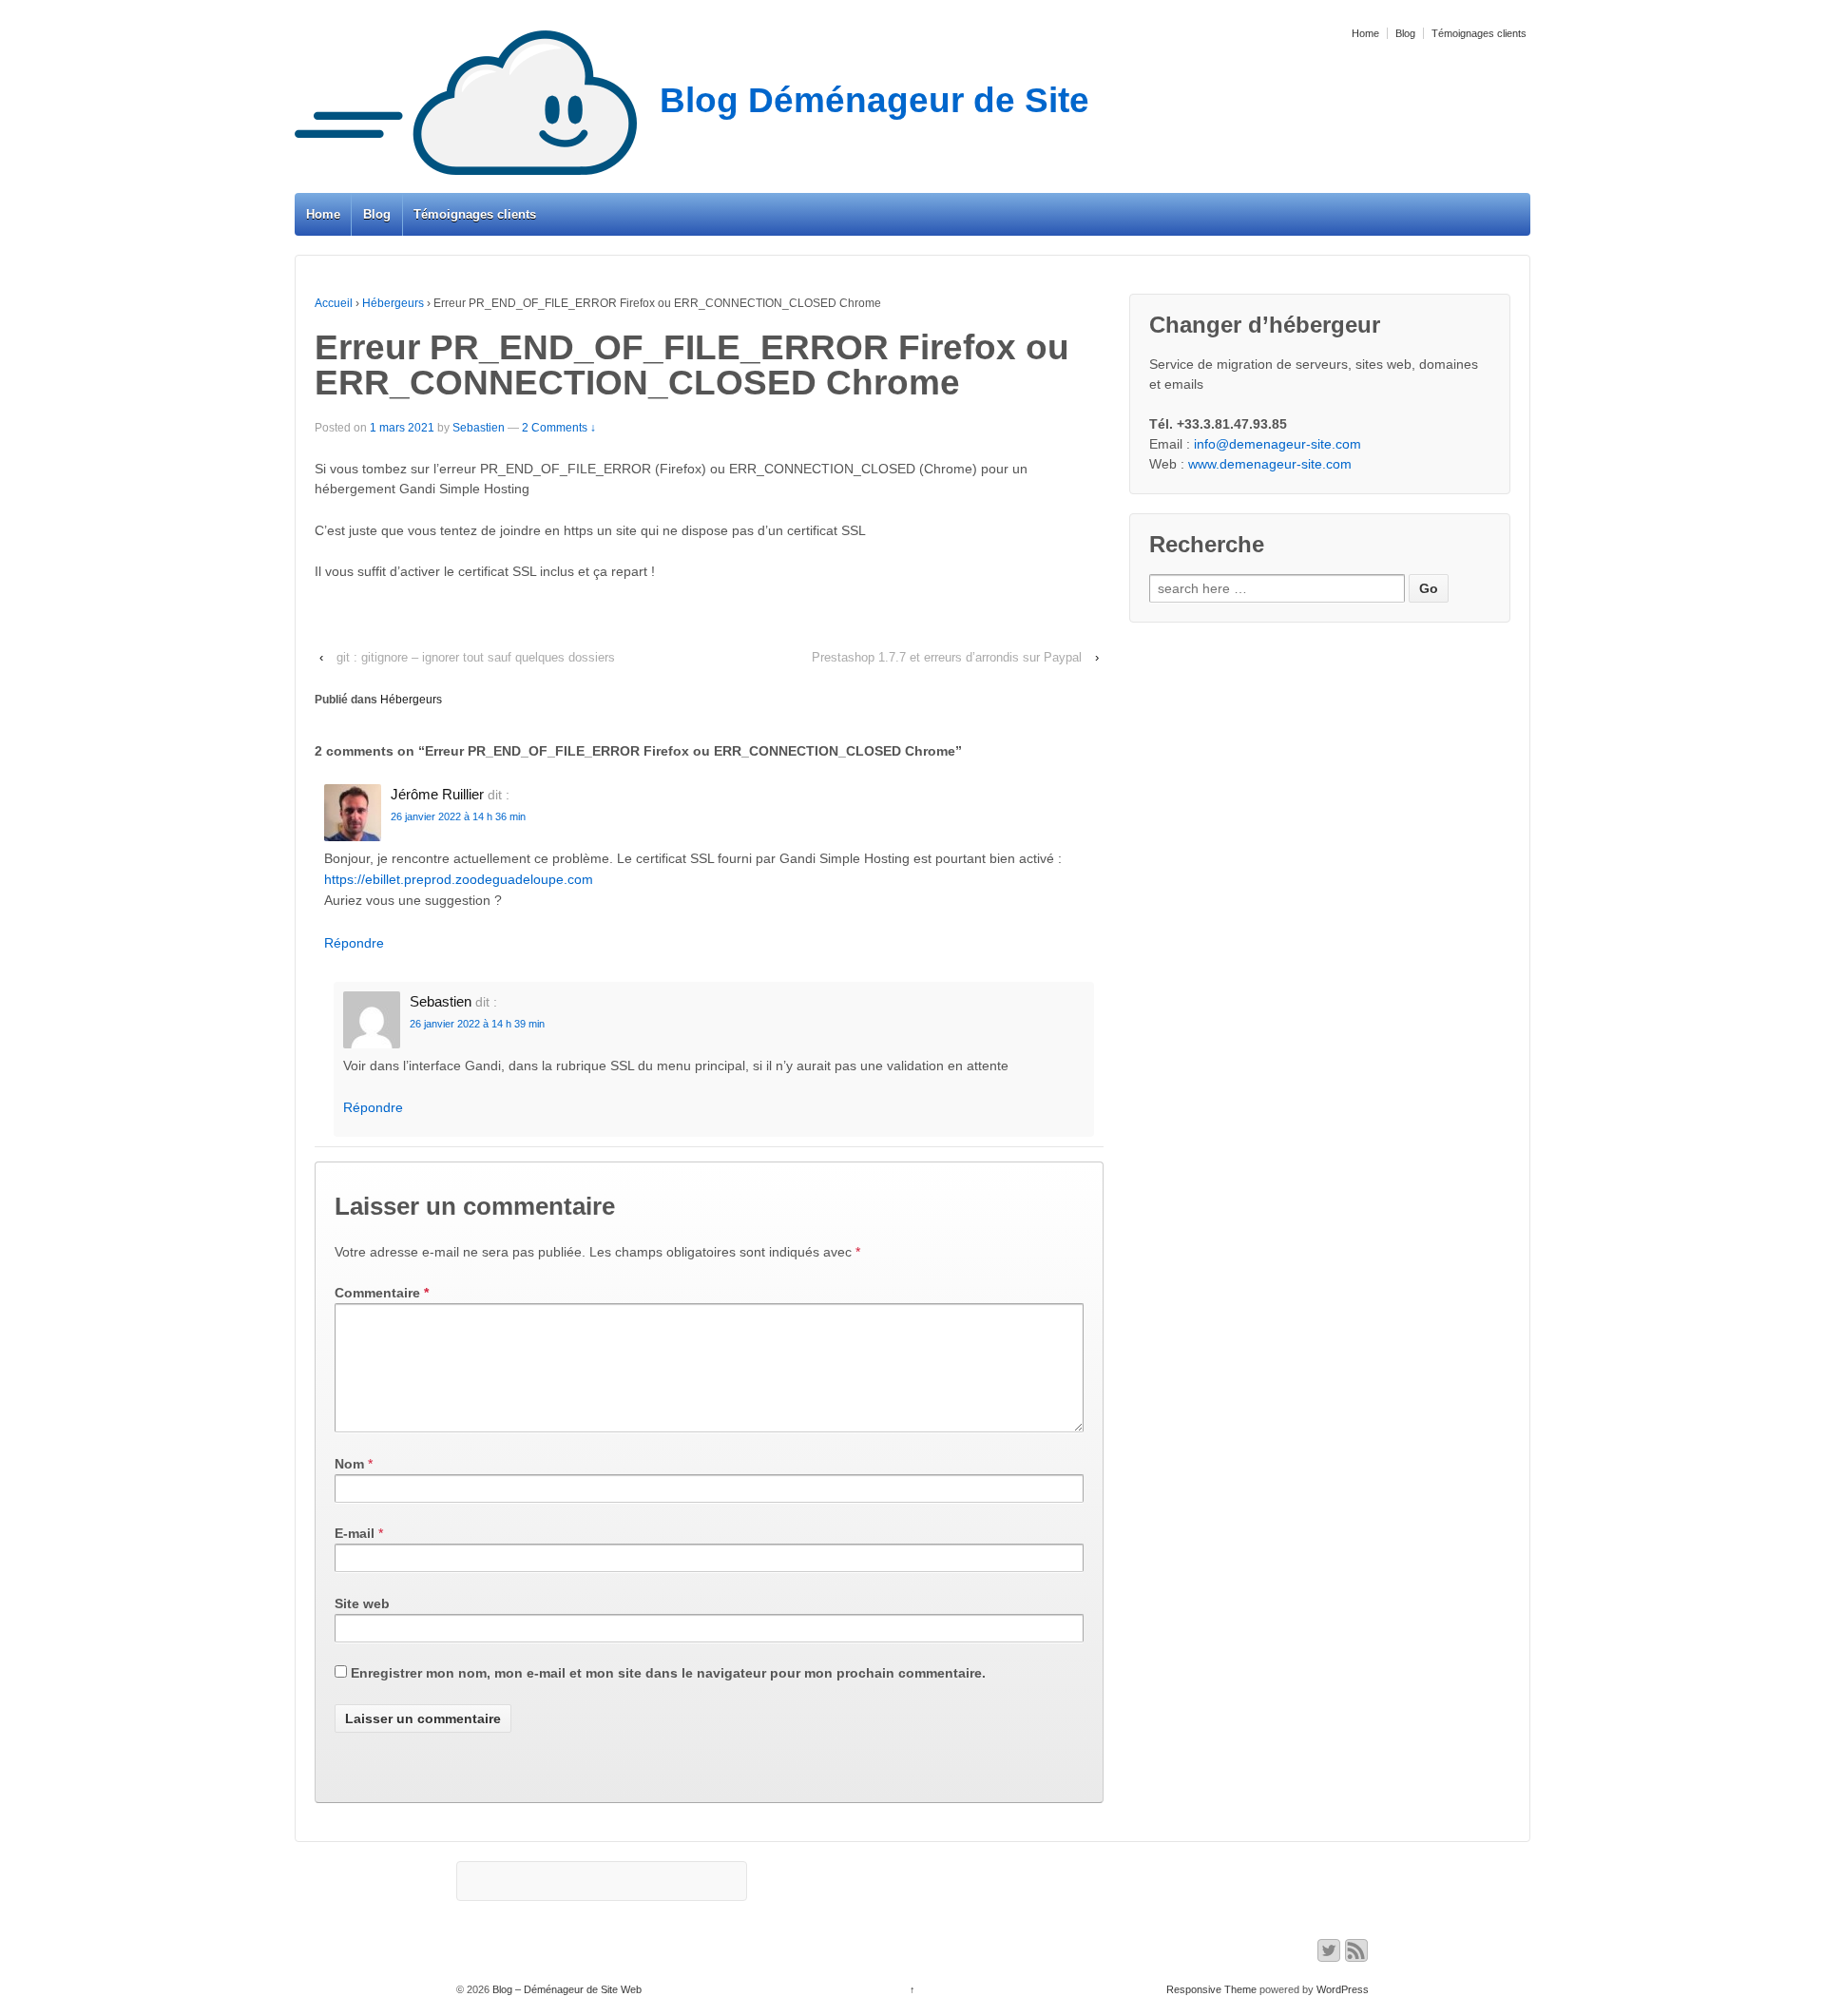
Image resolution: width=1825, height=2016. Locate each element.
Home (1365, 33)
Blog (1405, 33)
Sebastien (479, 428)
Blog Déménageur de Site (874, 100)
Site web (362, 1603)
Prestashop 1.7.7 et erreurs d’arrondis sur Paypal (947, 657)
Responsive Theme (1211, 1989)
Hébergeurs (393, 303)
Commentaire (382, 1293)
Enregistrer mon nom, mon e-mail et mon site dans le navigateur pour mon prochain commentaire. (668, 1673)
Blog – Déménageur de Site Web (566, 1989)
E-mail (355, 1533)
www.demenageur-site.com (1270, 464)
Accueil (334, 303)
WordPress (1343, 1989)
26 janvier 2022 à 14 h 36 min (458, 816)
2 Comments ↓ (559, 428)
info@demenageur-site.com (1277, 444)
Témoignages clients (1479, 33)
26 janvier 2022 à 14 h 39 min (477, 1024)
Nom (349, 1464)
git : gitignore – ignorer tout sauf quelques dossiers (476, 657)
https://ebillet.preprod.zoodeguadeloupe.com (459, 879)
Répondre (354, 943)
